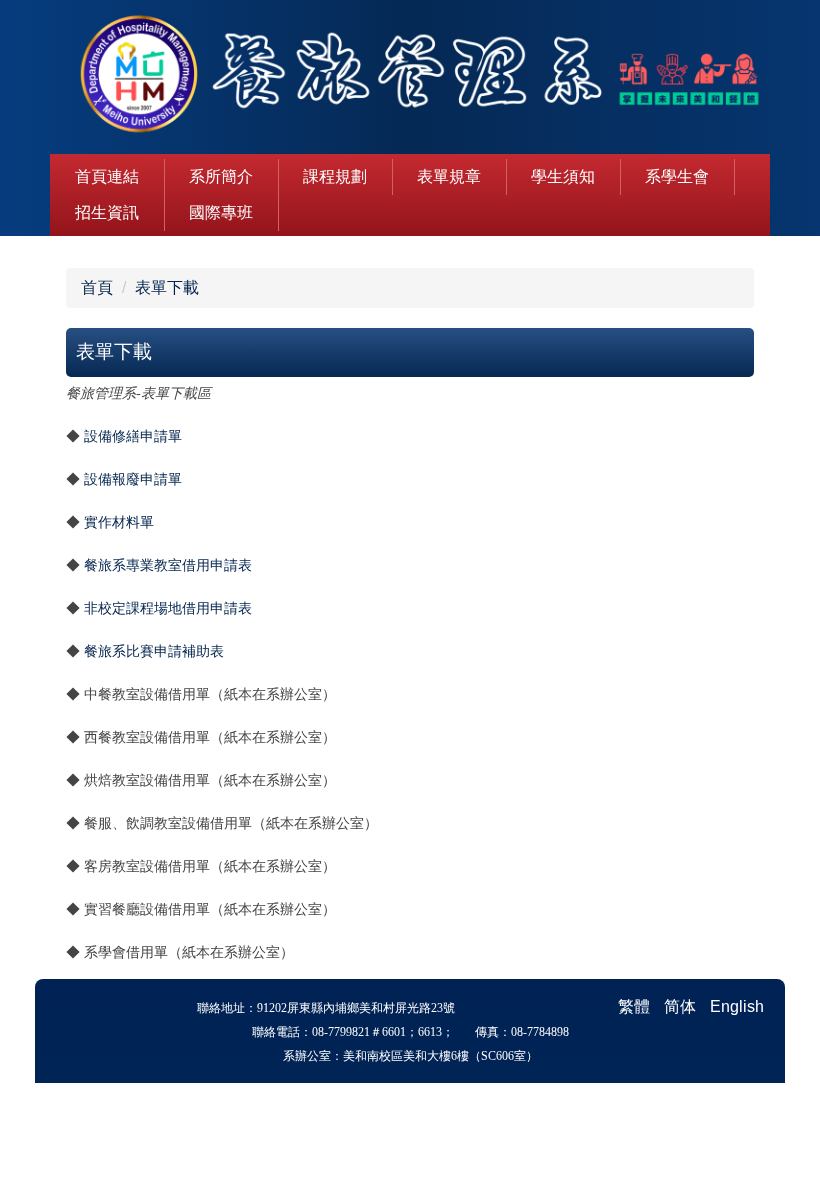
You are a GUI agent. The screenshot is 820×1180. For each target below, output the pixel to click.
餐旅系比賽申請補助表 (154, 651)
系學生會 (677, 176)
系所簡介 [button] (221, 176)
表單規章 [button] (449, 176)
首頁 (97, 287)
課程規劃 (335, 176)
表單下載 (167, 287)
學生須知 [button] (563, 176)
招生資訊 (107, 212)
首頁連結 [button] (107, 176)
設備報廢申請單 (133, 479)
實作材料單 (119, 522)
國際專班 (221, 212)
